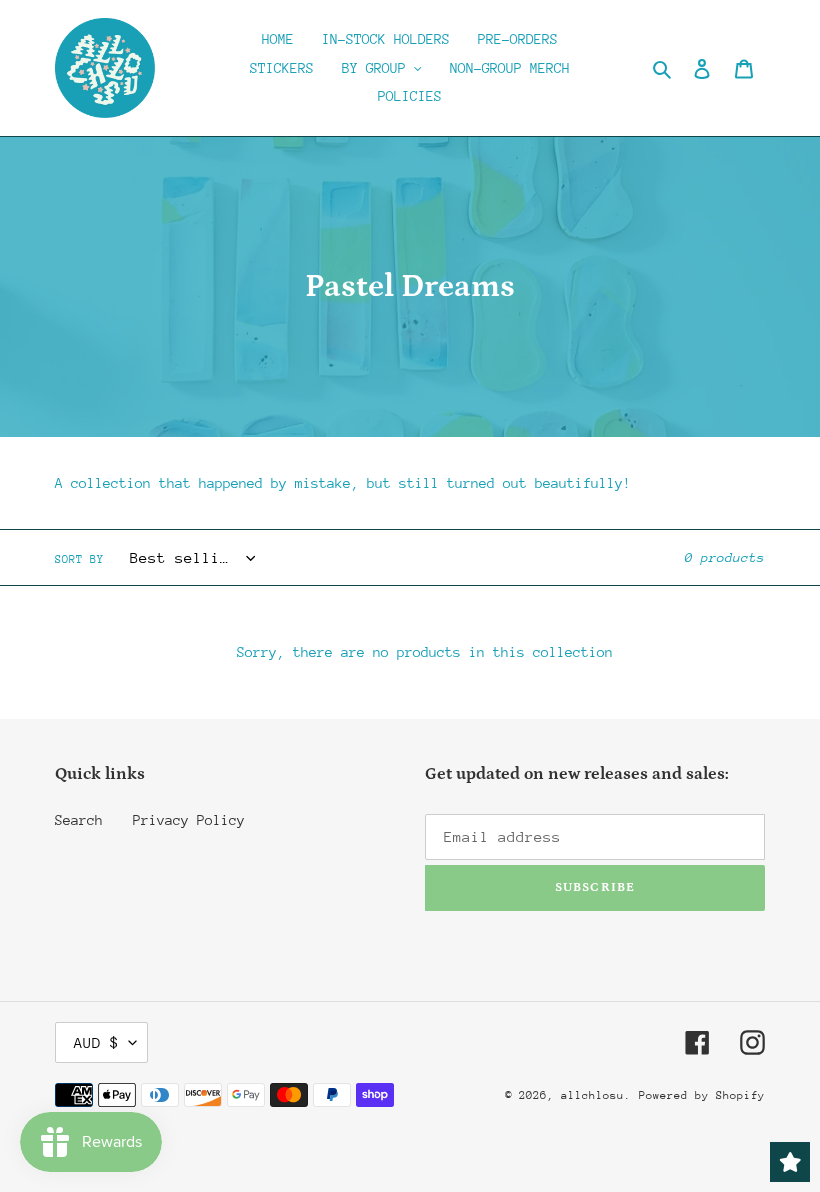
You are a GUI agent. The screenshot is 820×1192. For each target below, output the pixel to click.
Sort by (79, 559)
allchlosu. (596, 1095)
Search (79, 820)
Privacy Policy (189, 820)
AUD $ (96, 1042)
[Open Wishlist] (790, 1162)
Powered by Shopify (702, 1095)
